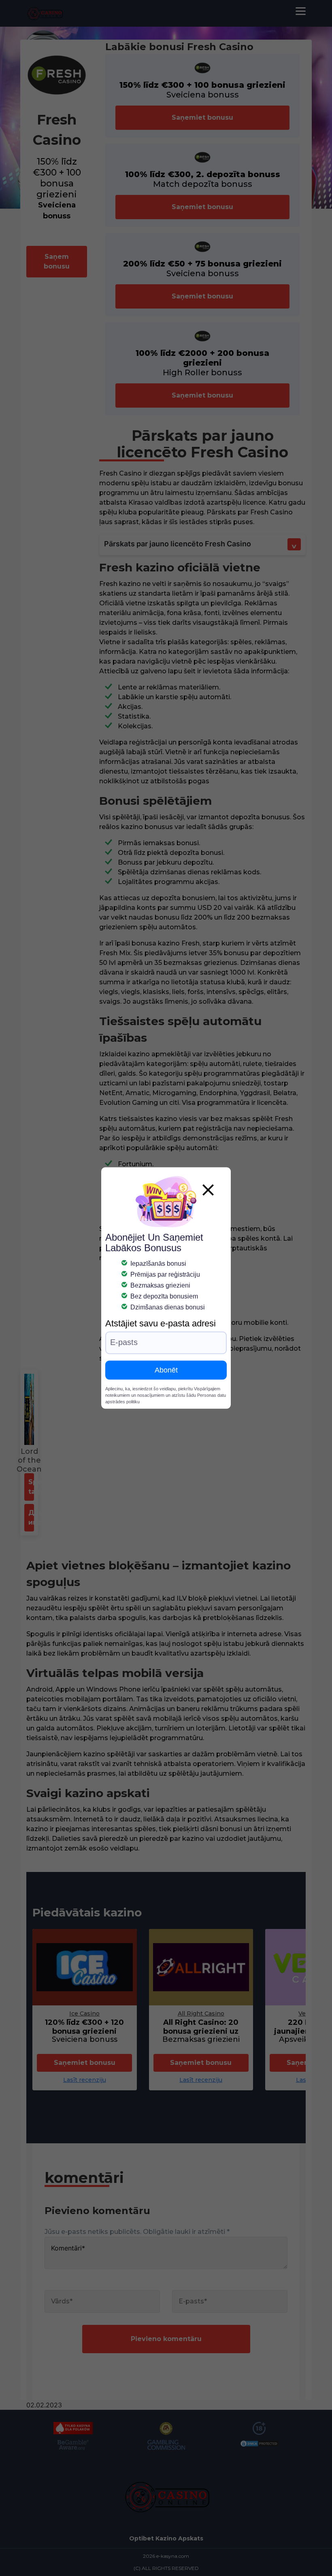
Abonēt (166, 1370)
